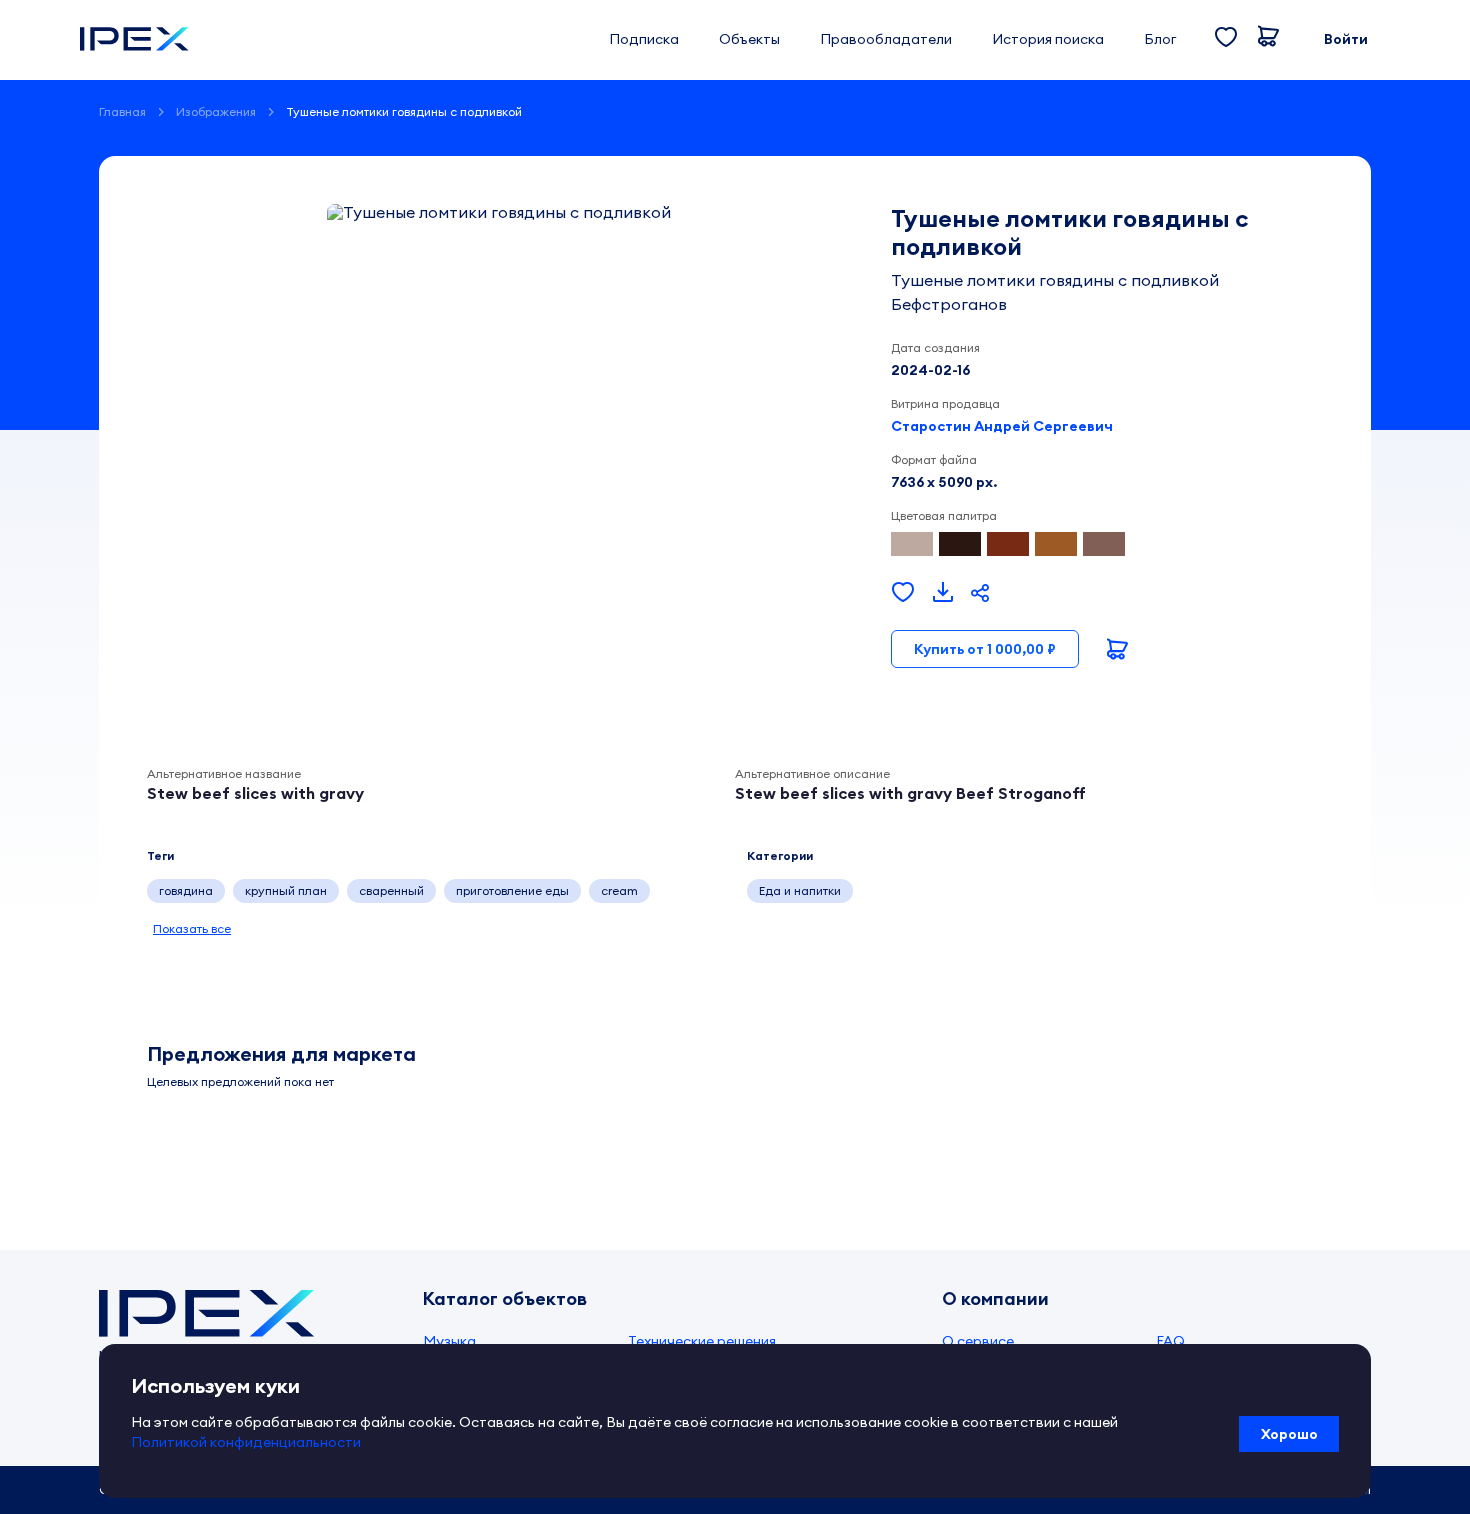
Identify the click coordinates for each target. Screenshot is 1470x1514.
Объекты (749, 39)
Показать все (192, 928)
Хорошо (1289, 1434)
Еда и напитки (800, 890)
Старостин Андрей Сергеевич (1002, 426)
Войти (1346, 39)
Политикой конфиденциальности (246, 1442)
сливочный (702, 890)
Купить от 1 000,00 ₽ (985, 649)
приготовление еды (512, 890)
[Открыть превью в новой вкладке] (943, 593)
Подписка (644, 39)
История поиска (1048, 39)
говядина (186, 890)
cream (619, 890)
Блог (1160, 39)
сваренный (391, 890)
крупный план (286, 890)
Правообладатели (886, 39)
